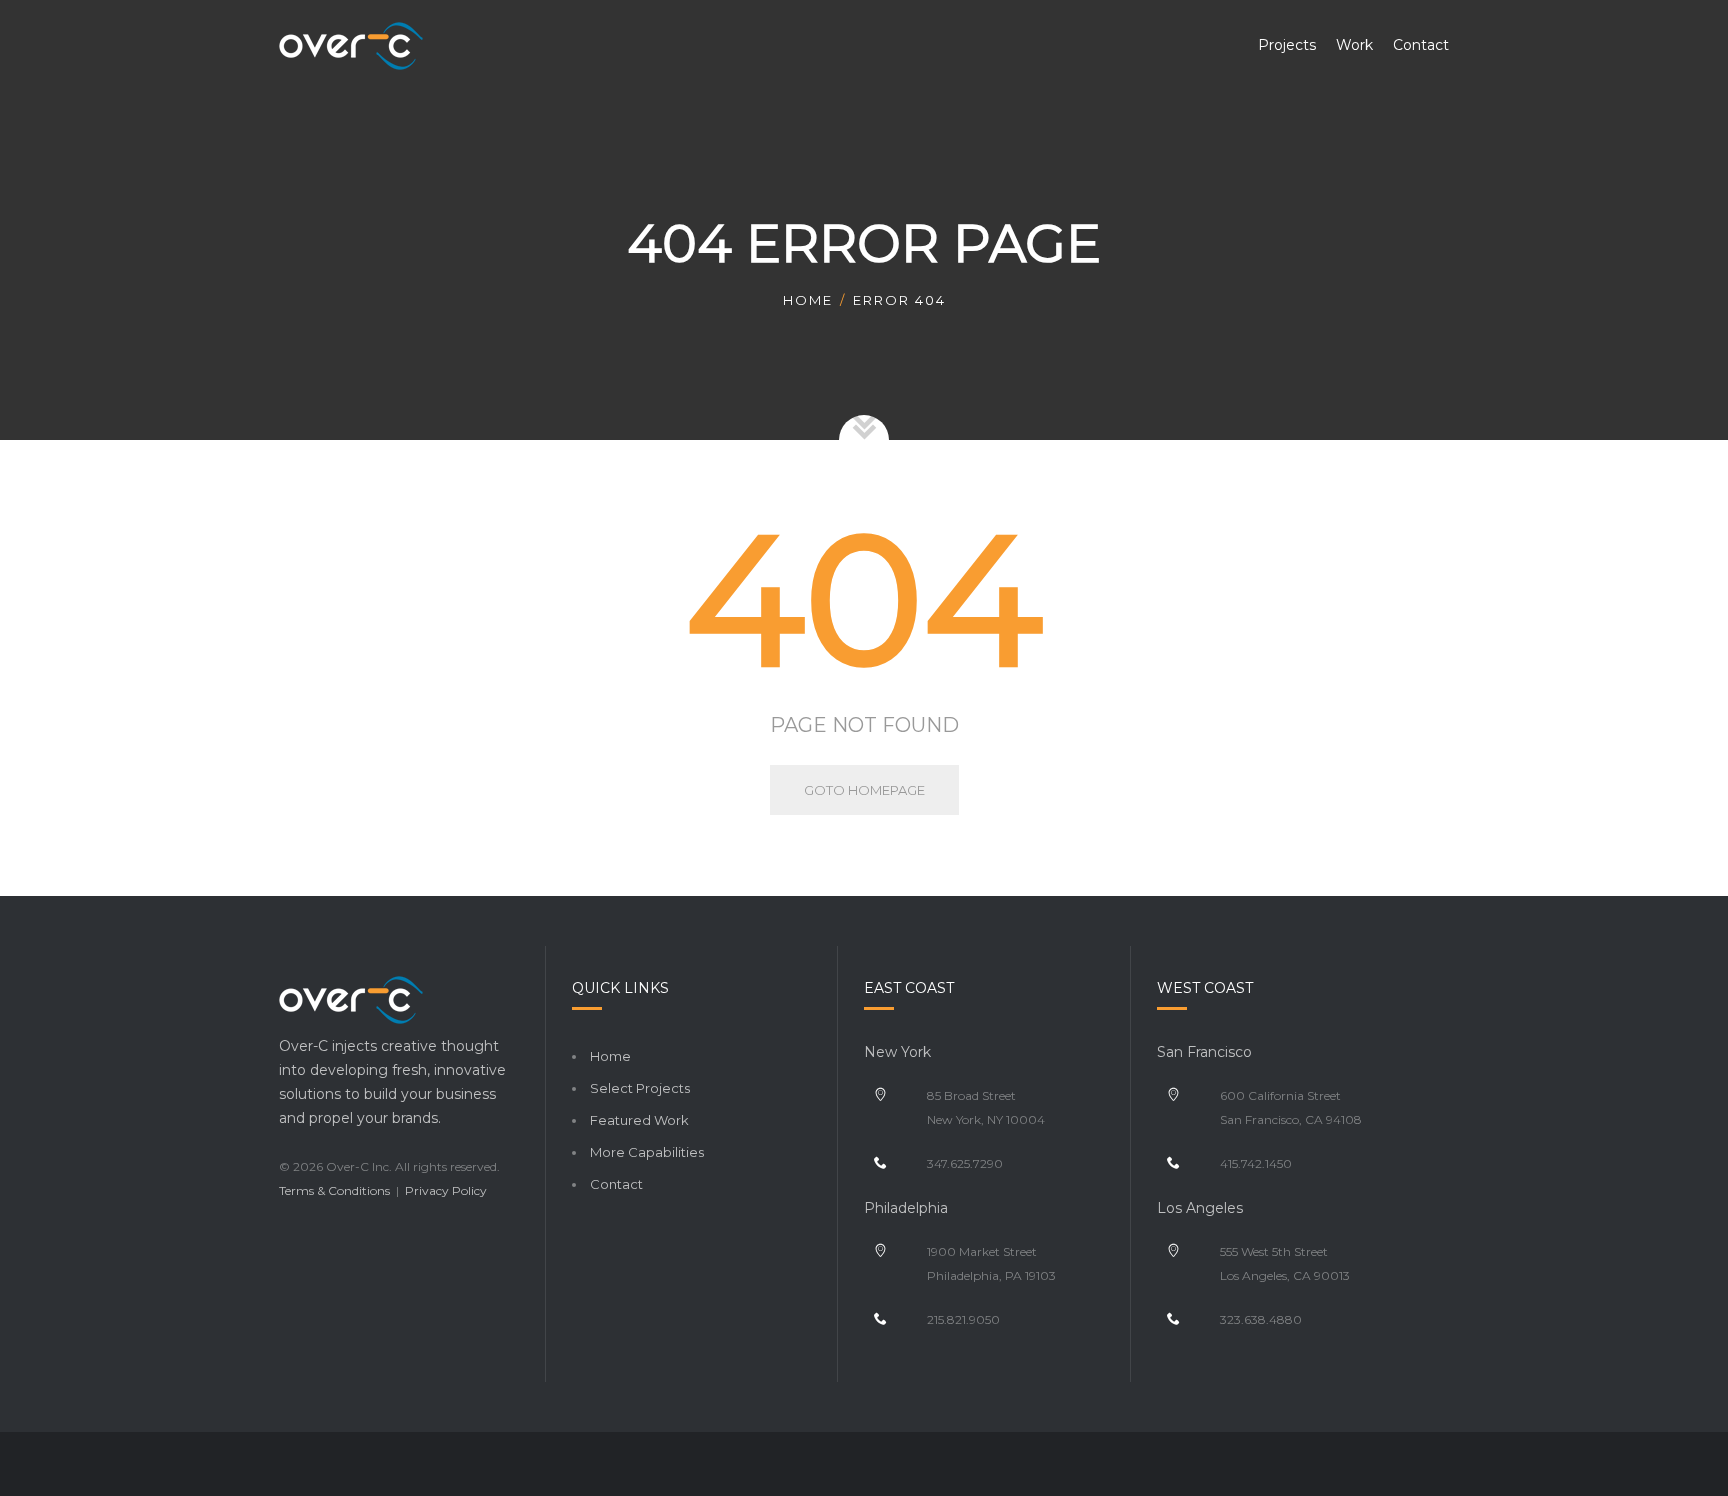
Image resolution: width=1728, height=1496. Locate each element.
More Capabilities (647, 1152)
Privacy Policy (446, 1190)
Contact (616, 1184)
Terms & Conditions (334, 1190)
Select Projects (640, 1088)
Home (808, 300)
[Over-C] (351, 45)
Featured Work (639, 1120)
